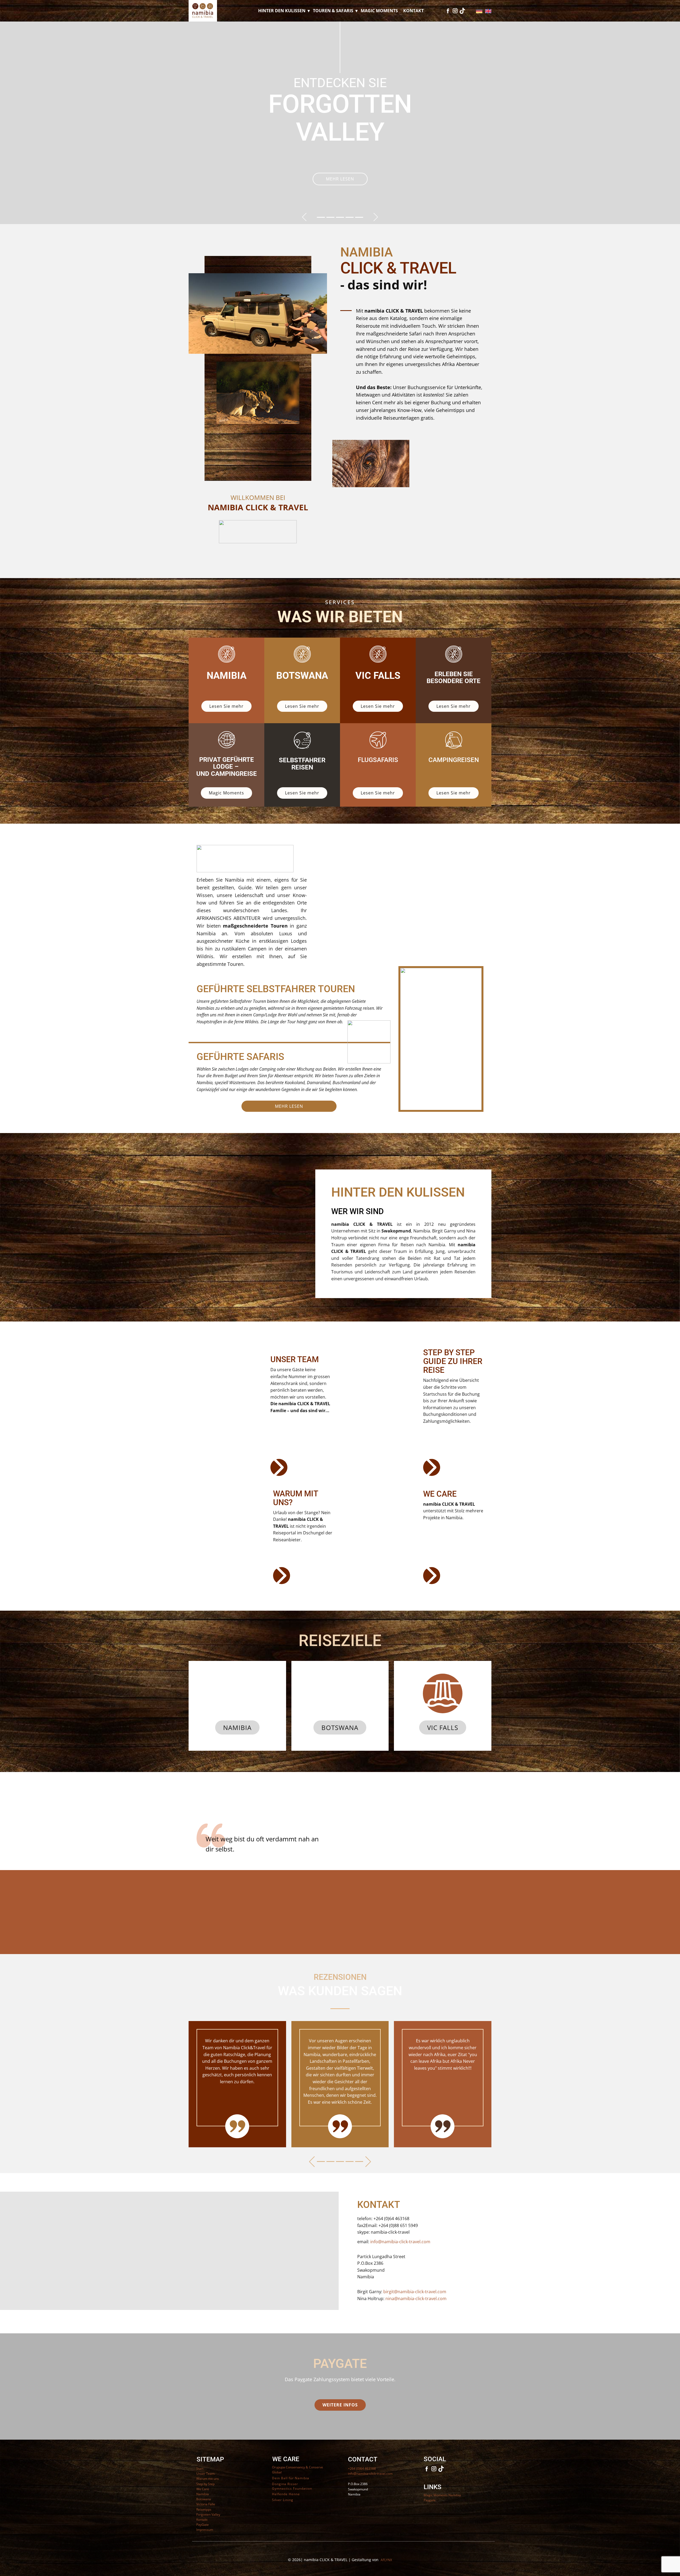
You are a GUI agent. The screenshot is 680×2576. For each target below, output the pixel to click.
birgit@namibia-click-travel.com (415, 2292)
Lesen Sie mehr (226, 706)
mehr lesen (339, 162)
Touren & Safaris (333, 11)
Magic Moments (379, 11)
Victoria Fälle (206, 2504)
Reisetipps (204, 2509)
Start (200, 2468)
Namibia (237, 1727)
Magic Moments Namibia (442, 2495)
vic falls (443, 1727)
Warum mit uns (208, 2479)
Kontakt (413, 11)
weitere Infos (340, 2405)
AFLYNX (386, 2560)
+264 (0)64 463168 (362, 2468)
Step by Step (205, 2484)
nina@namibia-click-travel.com (416, 2299)
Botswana (340, 1727)
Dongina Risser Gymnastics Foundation (292, 2486)
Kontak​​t (202, 2520)
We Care (203, 2489)
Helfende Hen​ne (286, 2494)
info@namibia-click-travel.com (400, 2242)
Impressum (205, 2530)
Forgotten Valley (208, 2514)
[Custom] (462, 11)
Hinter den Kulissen (282, 11)
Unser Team (205, 2474)
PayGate (203, 2525)
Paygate (430, 2500)
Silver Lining (283, 2500)
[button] (304, 217)
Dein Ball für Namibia (291, 2478)
